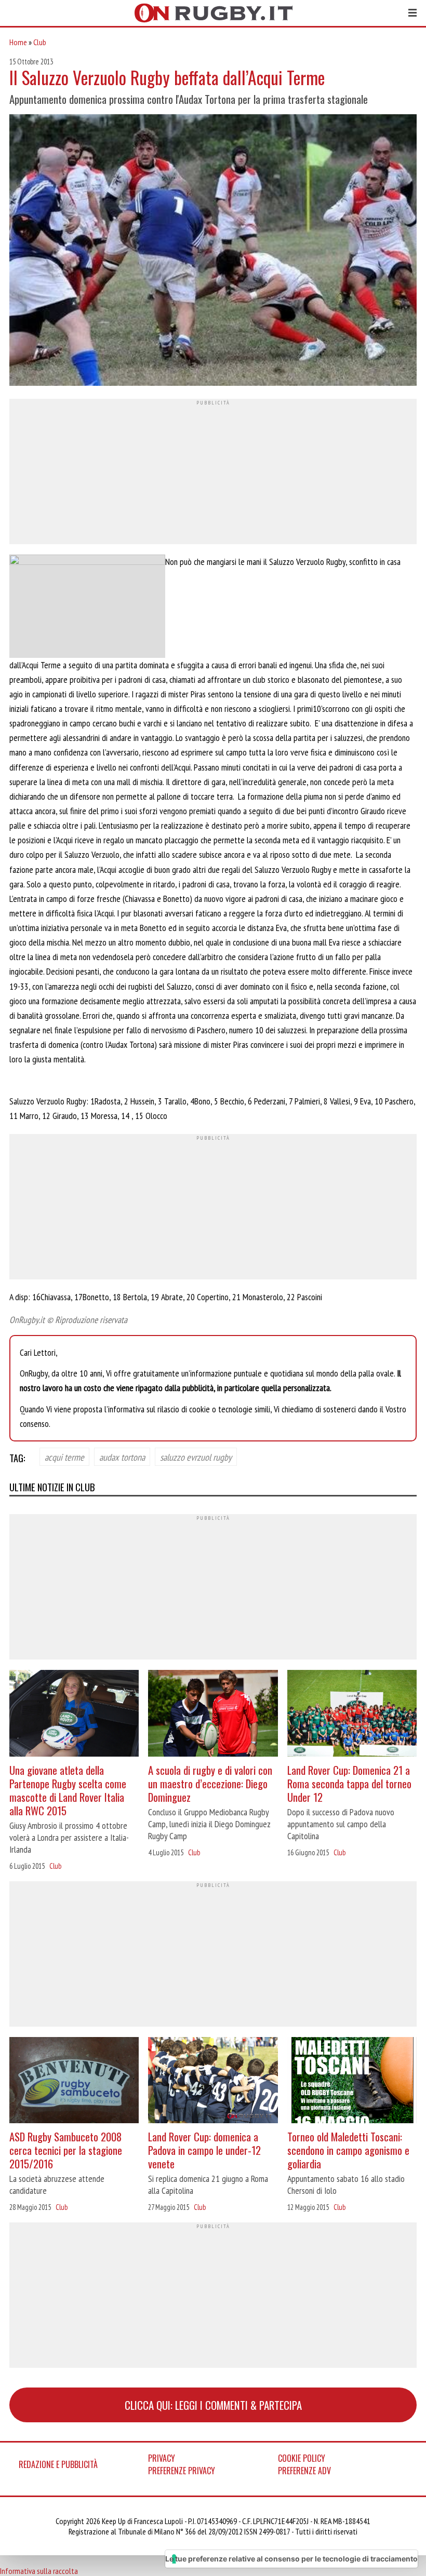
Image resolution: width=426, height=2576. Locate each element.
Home (18, 42)
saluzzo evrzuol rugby (196, 1457)
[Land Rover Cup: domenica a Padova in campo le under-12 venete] (213, 2081)
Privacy (162, 2458)
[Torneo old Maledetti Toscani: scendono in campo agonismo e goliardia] (352, 2081)
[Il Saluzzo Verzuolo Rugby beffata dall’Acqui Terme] (213, 251)
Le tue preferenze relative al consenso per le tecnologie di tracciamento (291, 2559)
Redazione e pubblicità (58, 2464)
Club (40, 42)
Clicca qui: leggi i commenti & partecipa (213, 2405)
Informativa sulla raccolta (39, 2571)
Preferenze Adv (304, 2471)
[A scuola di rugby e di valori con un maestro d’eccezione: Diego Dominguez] (213, 1714)
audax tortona (122, 1457)
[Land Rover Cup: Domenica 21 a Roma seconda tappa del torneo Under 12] (352, 1714)
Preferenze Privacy (182, 2471)
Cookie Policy (302, 2458)
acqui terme (64, 1457)
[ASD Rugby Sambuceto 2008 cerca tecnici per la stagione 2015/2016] (74, 2081)
